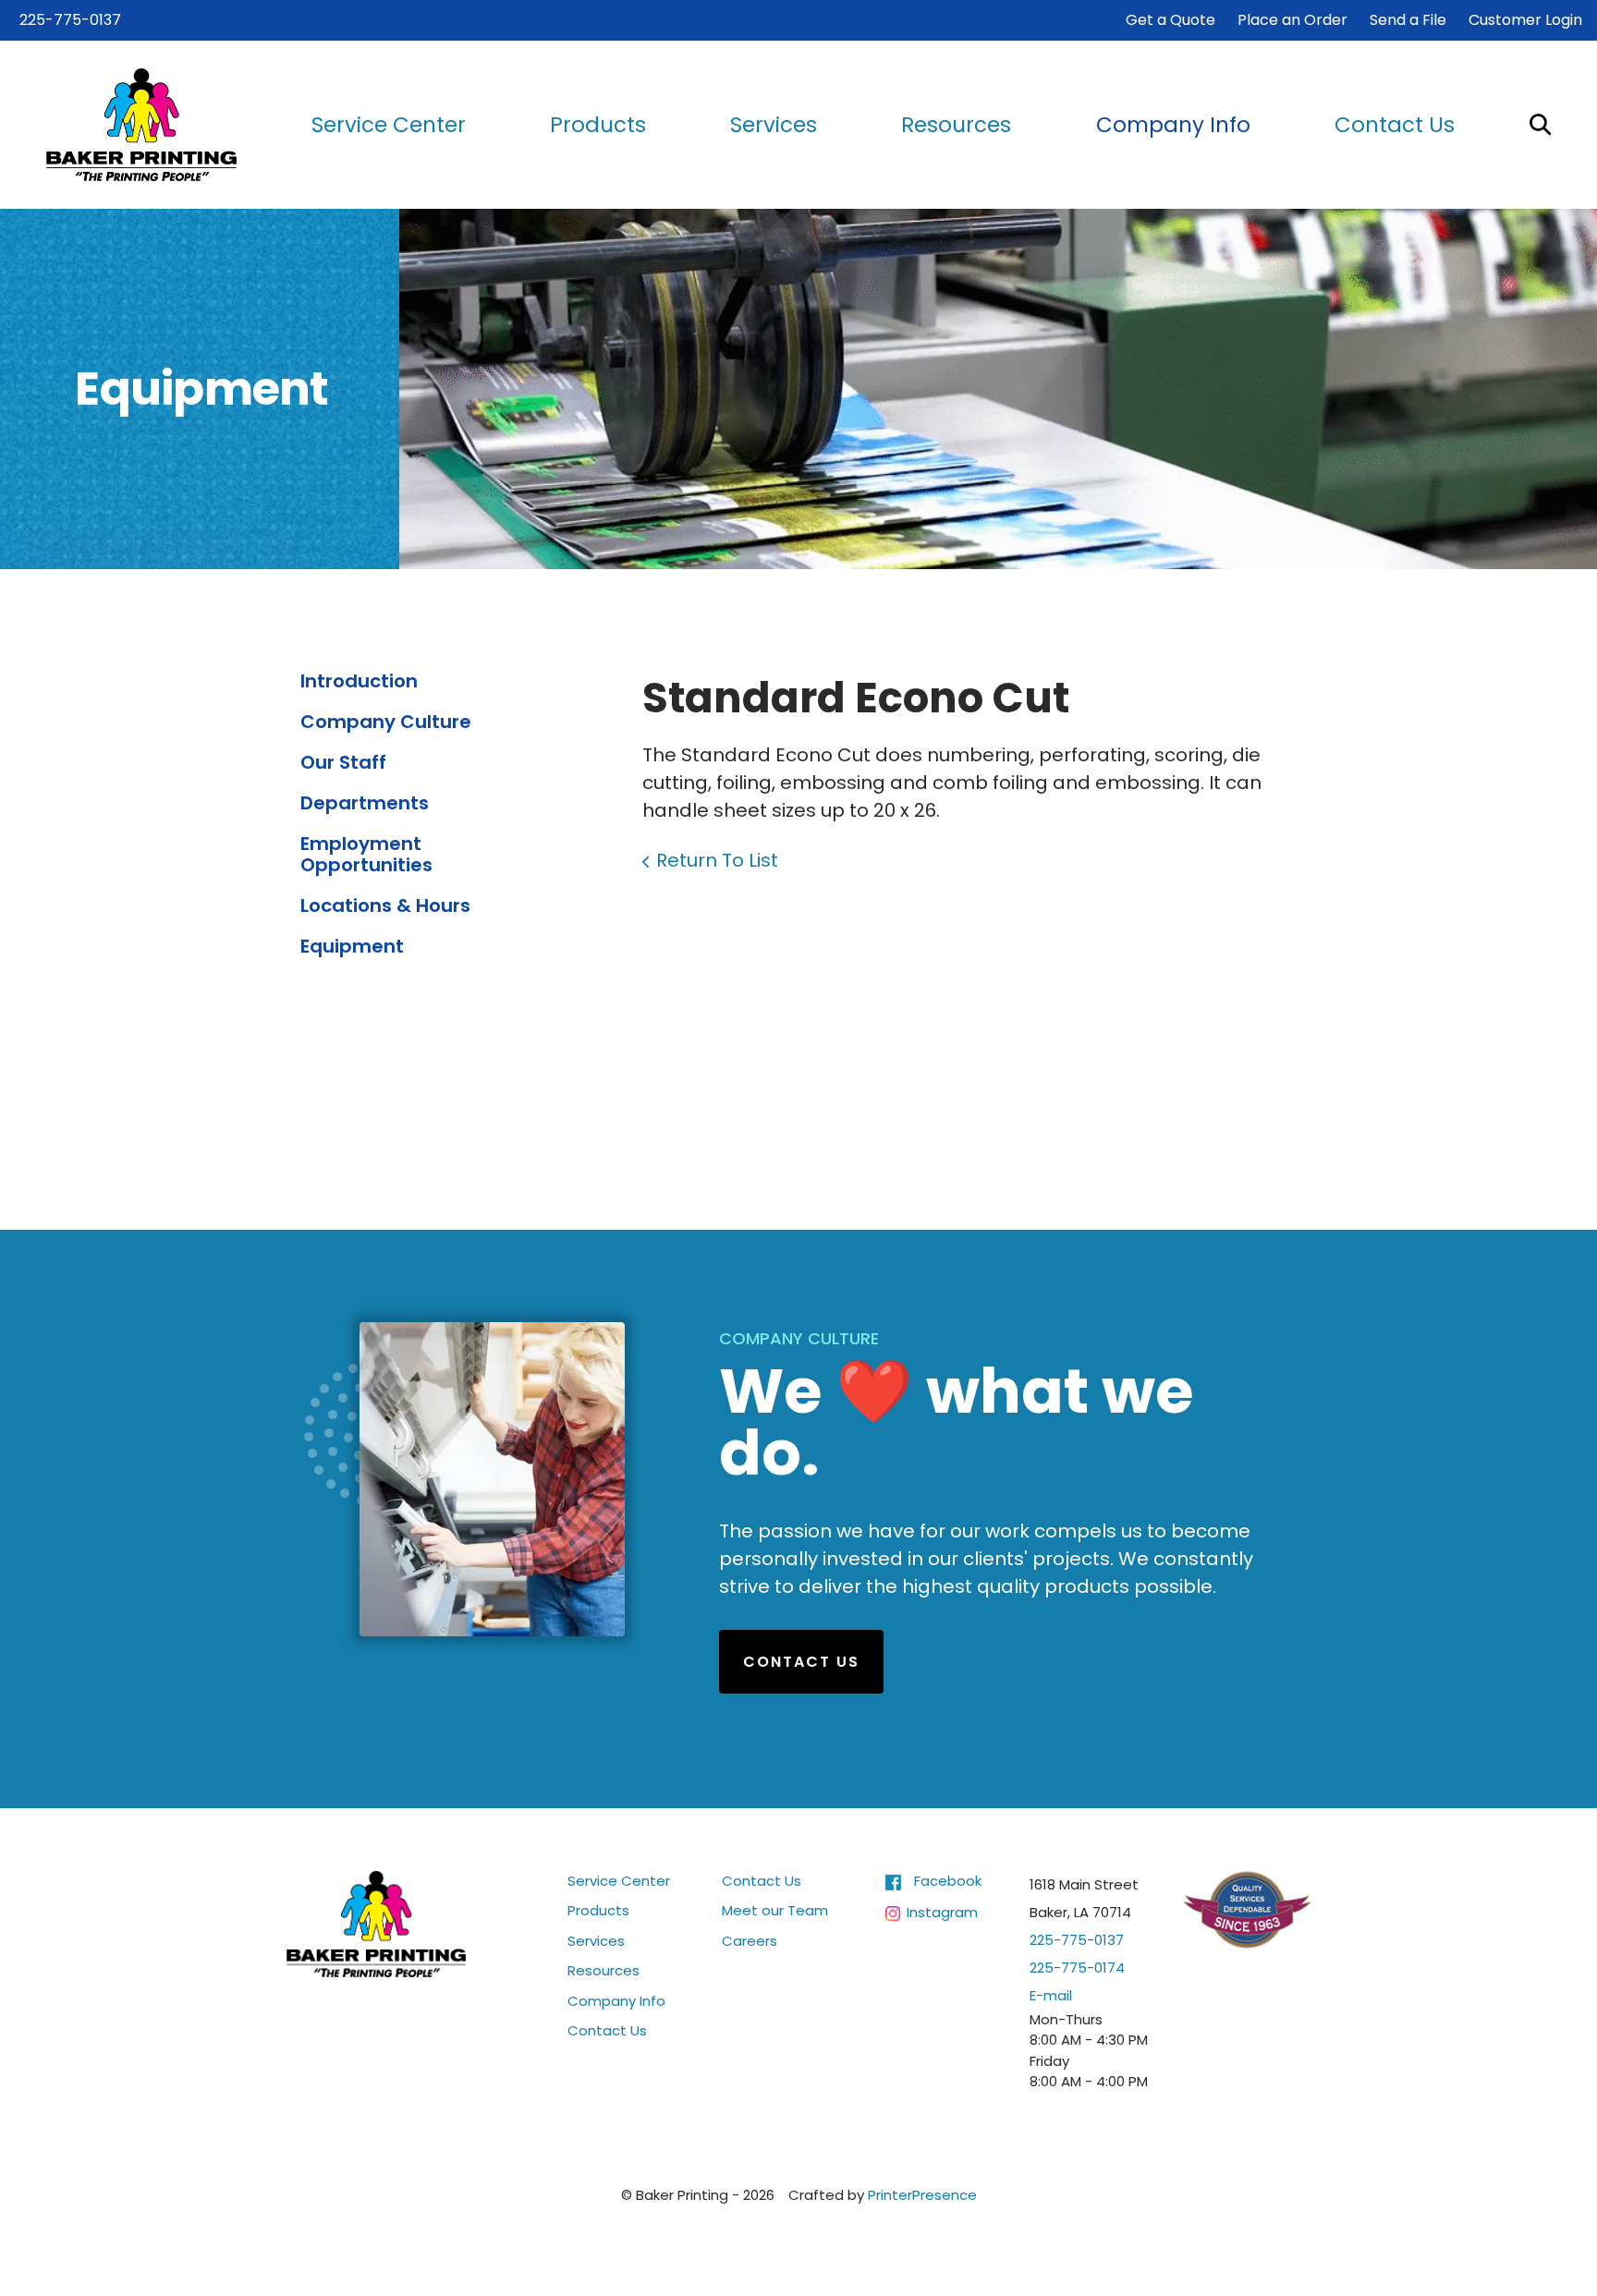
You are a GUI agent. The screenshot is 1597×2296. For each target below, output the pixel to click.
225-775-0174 (1077, 1968)
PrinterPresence (922, 2195)
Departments (365, 803)
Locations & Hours (385, 905)
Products (598, 125)
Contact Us (1395, 125)
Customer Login (1525, 20)
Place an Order (1292, 20)
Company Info (1173, 125)
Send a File (1408, 20)
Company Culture (386, 722)
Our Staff (343, 762)
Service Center (389, 125)
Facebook (948, 1881)
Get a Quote (1170, 20)
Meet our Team (775, 1910)
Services (774, 125)
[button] (1540, 124)
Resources (956, 125)
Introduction (359, 681)
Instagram (942, 1912)
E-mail (1051, 1995)
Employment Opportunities (366, 854)
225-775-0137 (70, 20)
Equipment (352, 946)
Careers (750, 1941)
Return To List (717, 860)
